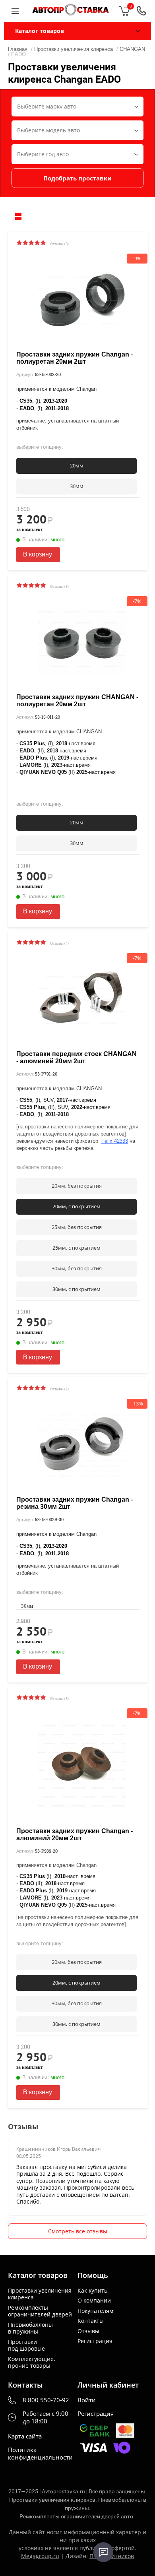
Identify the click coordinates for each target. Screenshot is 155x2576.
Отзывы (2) (59, 1389)
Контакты (91, 2321)
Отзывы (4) (59, 943)
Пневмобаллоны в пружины (30, 2328)
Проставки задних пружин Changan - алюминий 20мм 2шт (75, 1835)
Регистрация (95, 2341)
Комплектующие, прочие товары (31, 2362)
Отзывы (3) (59, 244)
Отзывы (88, 2331)
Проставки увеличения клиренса (40, 2294)
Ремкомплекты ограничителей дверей (40, 2311)
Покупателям (95, 2311)
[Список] (18, 216)
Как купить (92, 2291)
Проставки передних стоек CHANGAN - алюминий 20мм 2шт (77, 1057)
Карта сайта (25, 2436)
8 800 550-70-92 (46, 2400)
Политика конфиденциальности (40, 2454)
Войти (87, 2400)
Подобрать (77, 178)
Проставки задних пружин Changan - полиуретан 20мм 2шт (75, 358)
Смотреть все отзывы (78, 2231)
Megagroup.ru (40, 2556)
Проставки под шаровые (26, 2345)
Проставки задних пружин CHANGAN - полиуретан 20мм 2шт (77, 701)
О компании (94, 2301)
